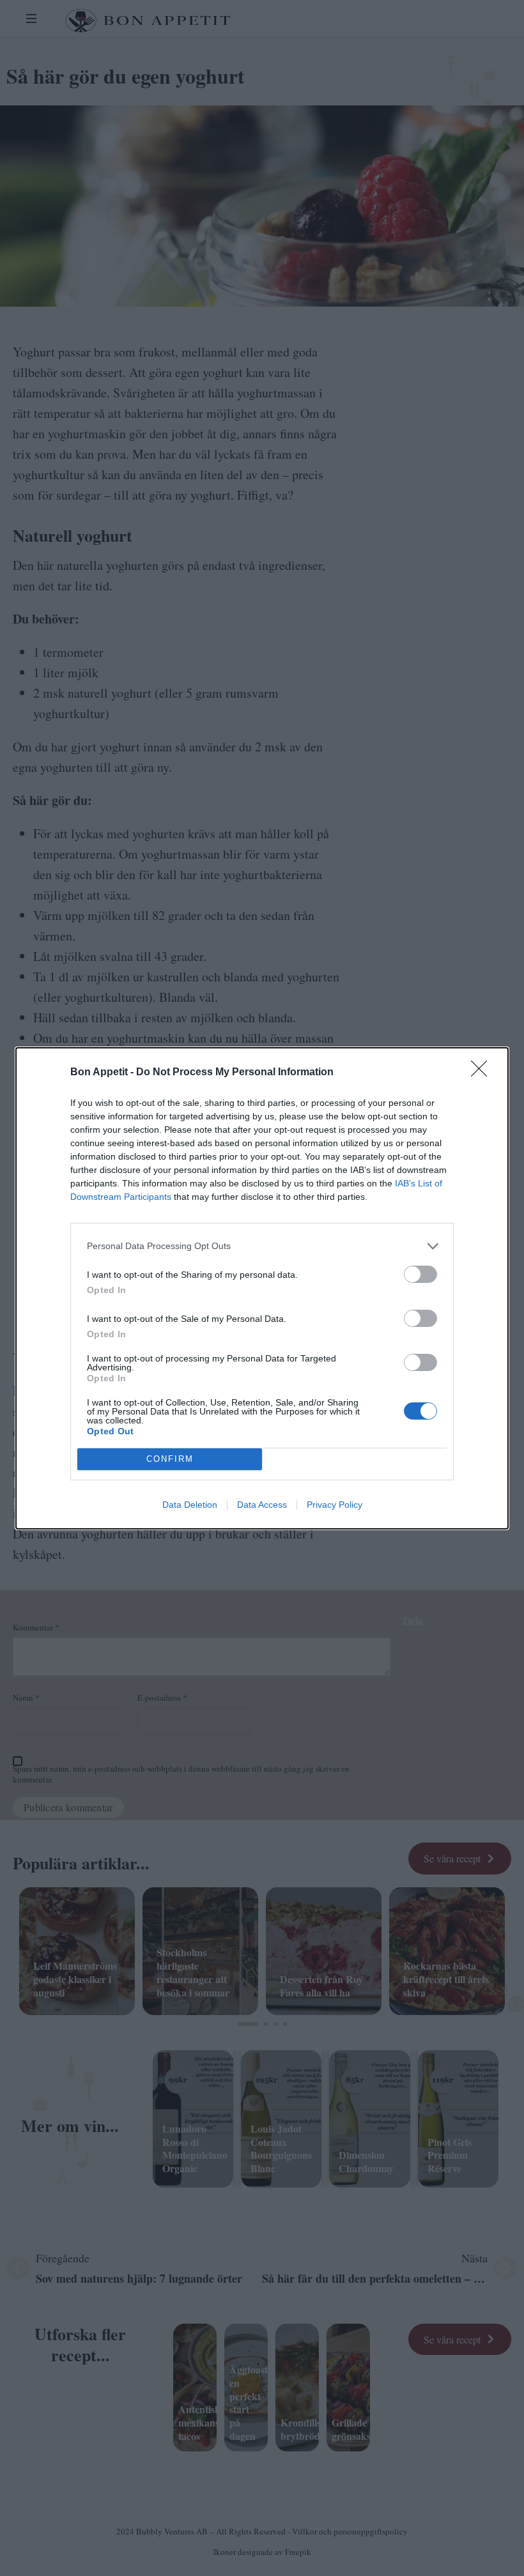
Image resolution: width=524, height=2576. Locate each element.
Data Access (262, 1505)
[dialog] (262, 1288)
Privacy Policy (335, 1505)
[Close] (483, 1073)
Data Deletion (190, 1505)
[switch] (420, 1274)
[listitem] (262, 1246)
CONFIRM (170, 1459)
